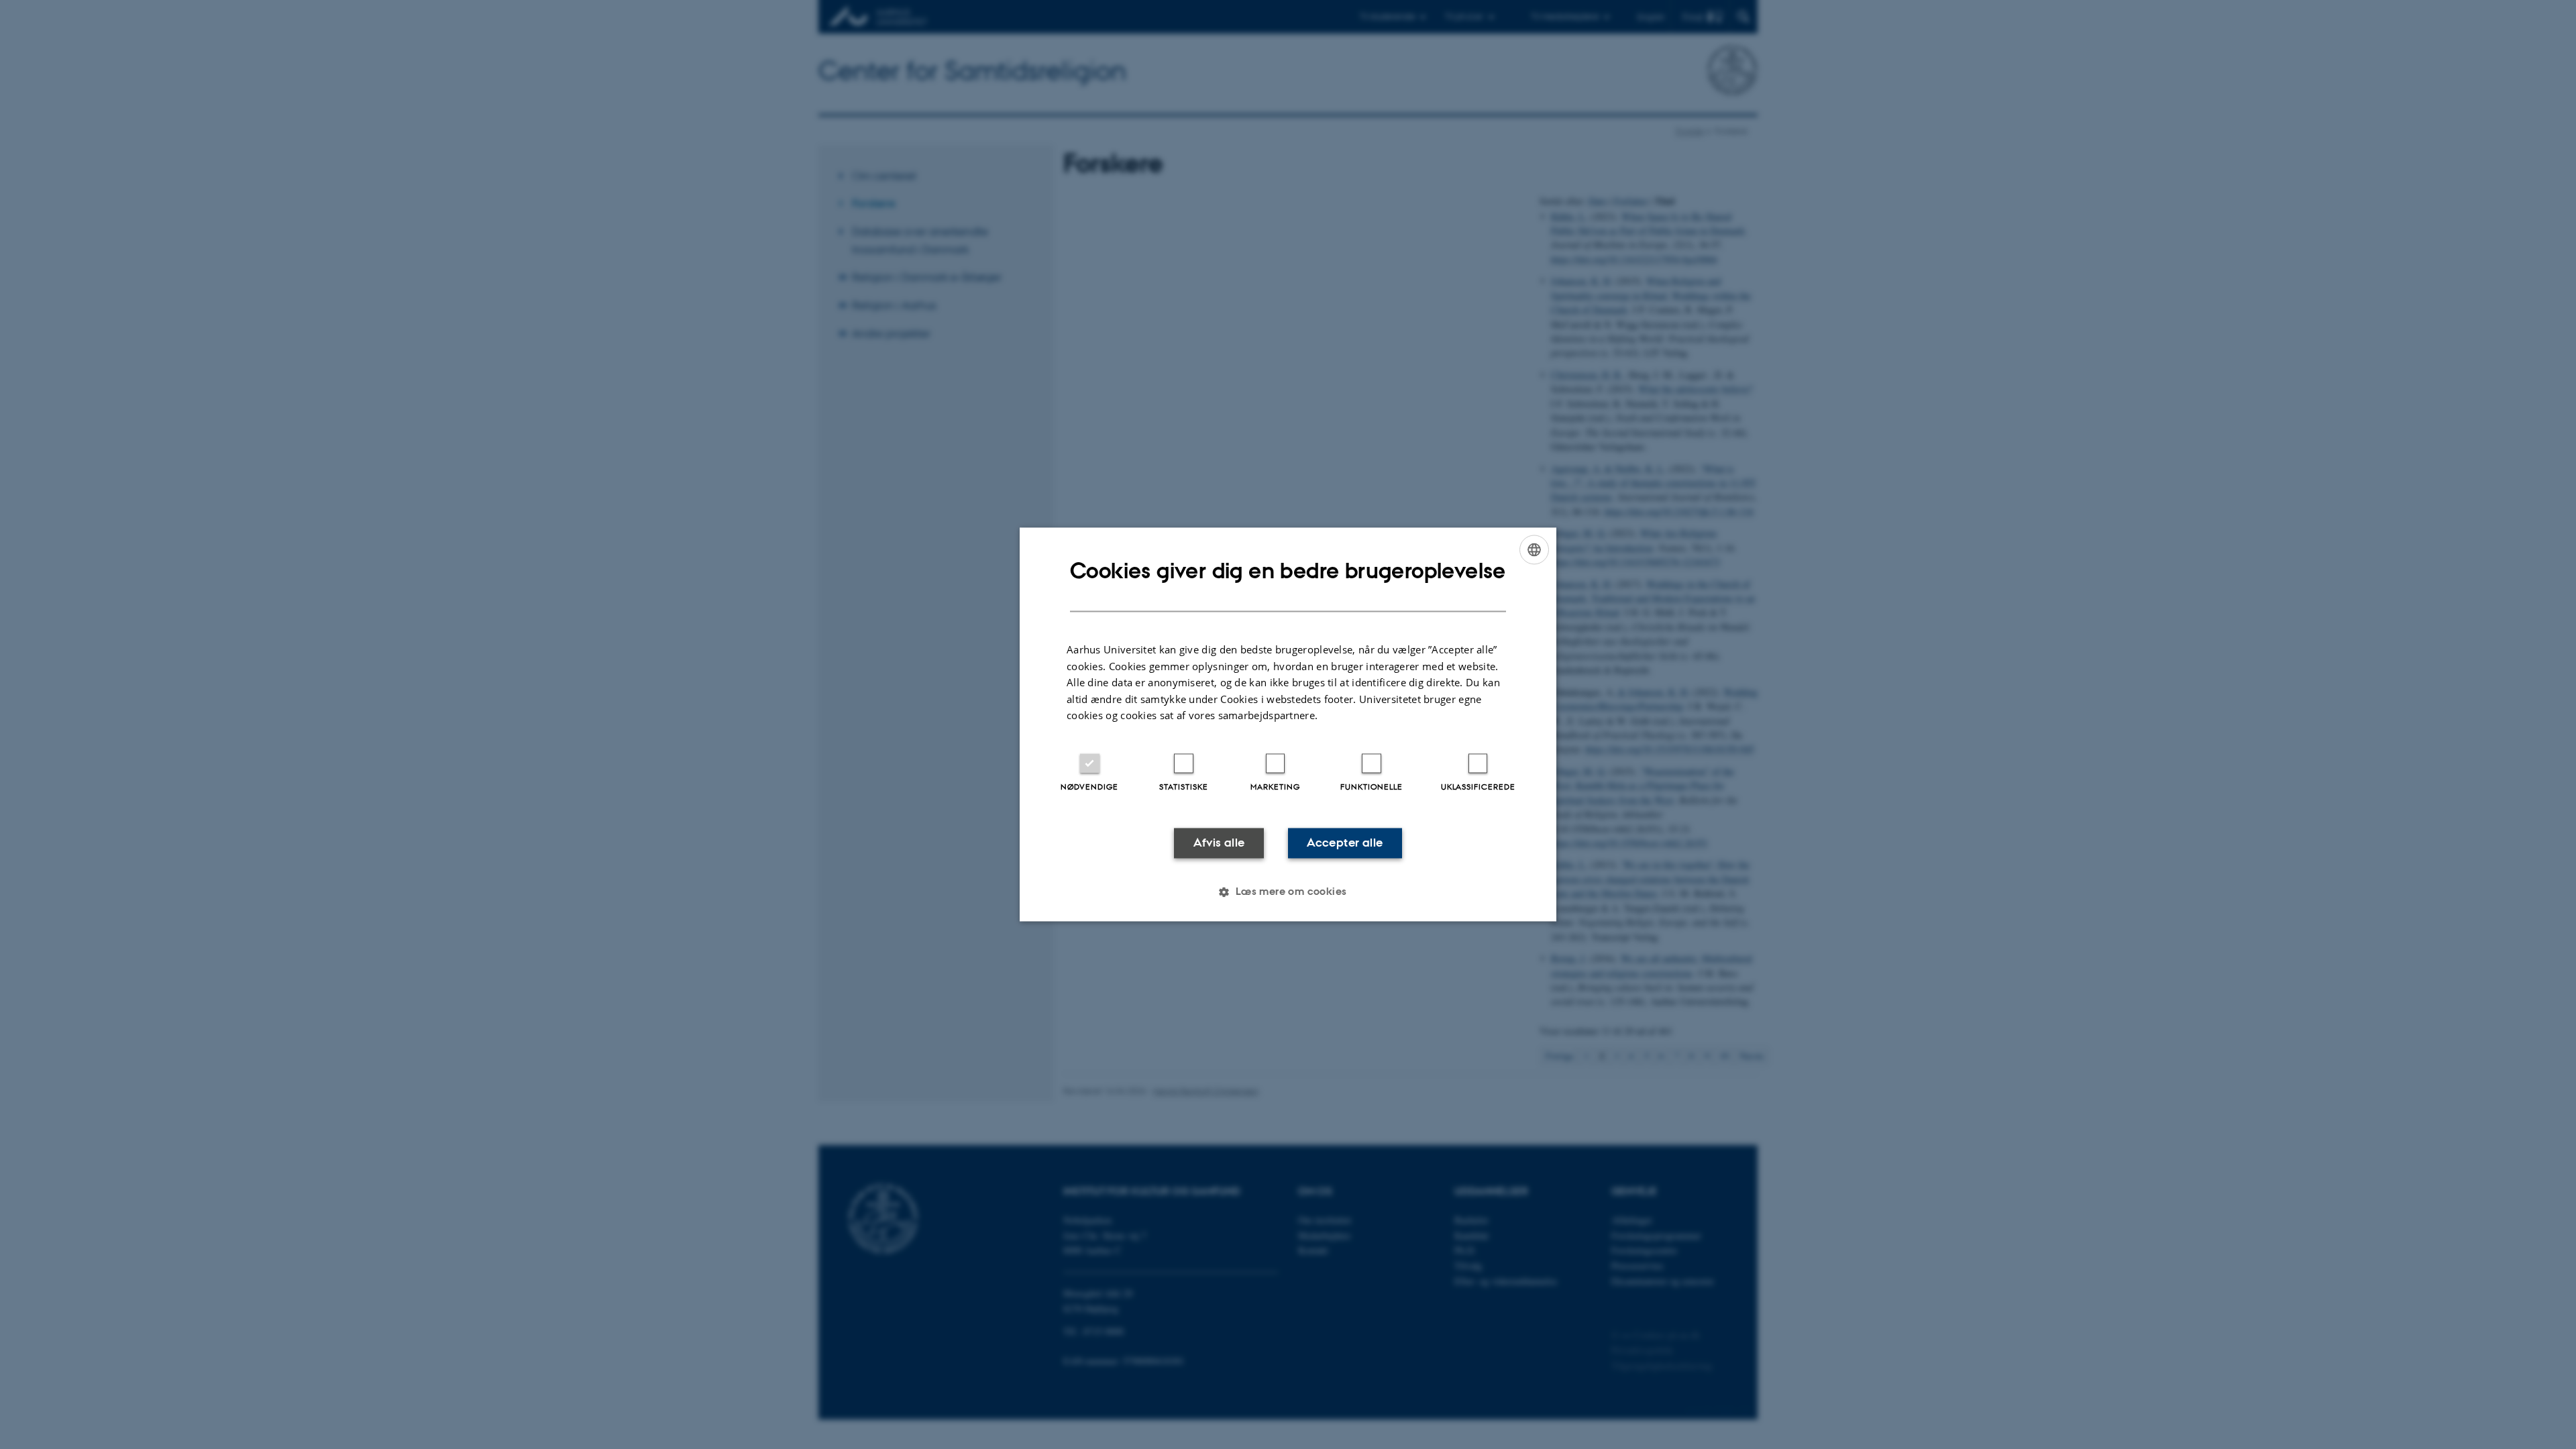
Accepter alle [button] (1345, 843)
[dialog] (1288, 724)
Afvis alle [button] (1219, 843)
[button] (1288, 892)
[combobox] (1534, 549)
